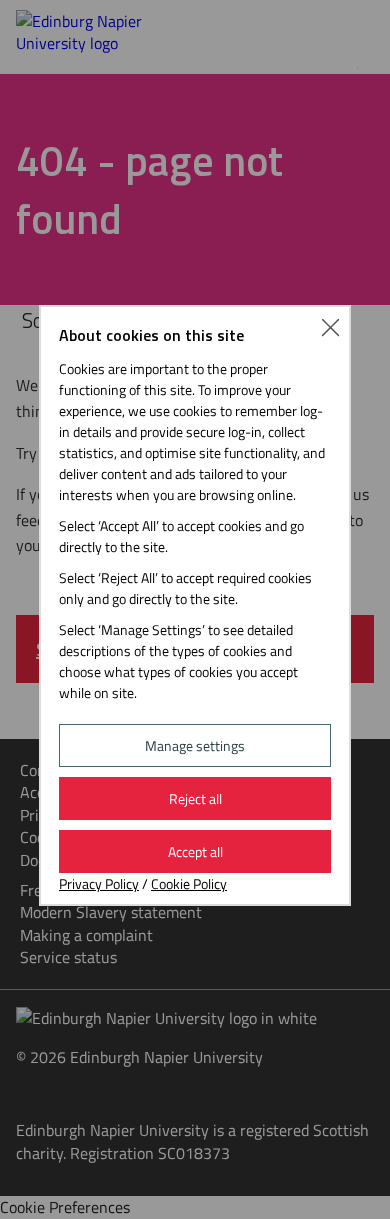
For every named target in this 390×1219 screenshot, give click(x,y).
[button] (330, 326)
